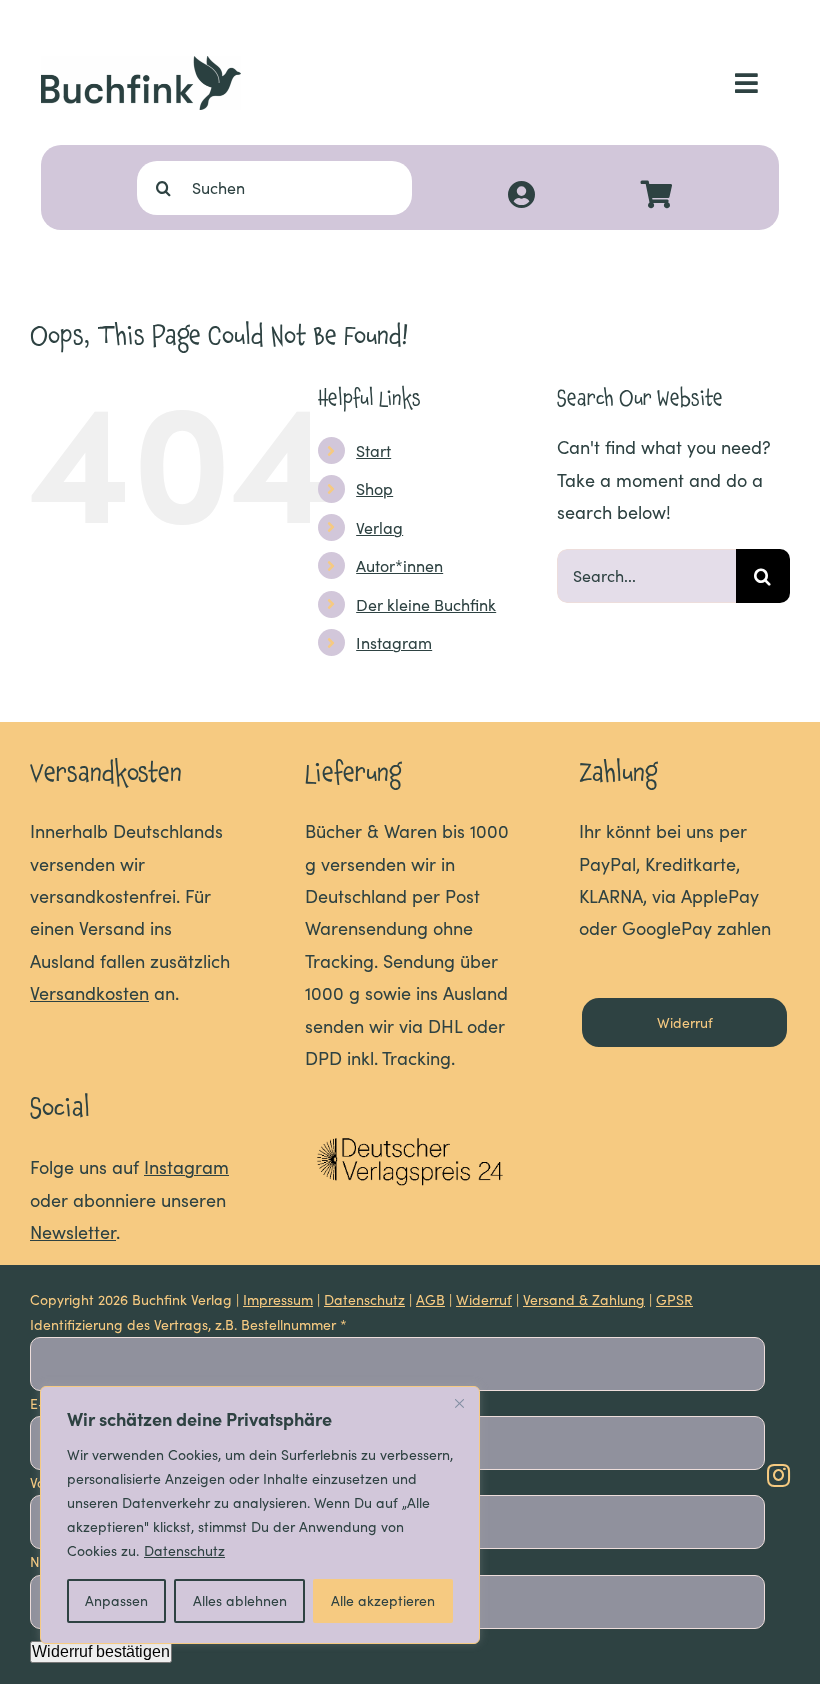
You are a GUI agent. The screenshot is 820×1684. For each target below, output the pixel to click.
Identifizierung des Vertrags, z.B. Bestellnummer (188, 1324)
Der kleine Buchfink (426, 604)
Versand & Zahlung (584, 1299)
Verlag (379, 527)
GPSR (674, 1299)
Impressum (278, 1299)
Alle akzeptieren (383, 1600)
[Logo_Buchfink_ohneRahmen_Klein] (141, 65)
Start (373, 450)
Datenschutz (184, 1550)
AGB (430, 1299)
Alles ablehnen (240, 1600)
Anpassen (116, 1600)
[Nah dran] (459, 1403)
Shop (374, 488)
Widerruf (484, 1299)
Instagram (394, 642)
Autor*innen (399, 565)
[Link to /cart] (657, 195)
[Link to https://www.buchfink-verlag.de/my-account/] (521, 195)
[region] (260, 1515)
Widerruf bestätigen (101, 1651)
